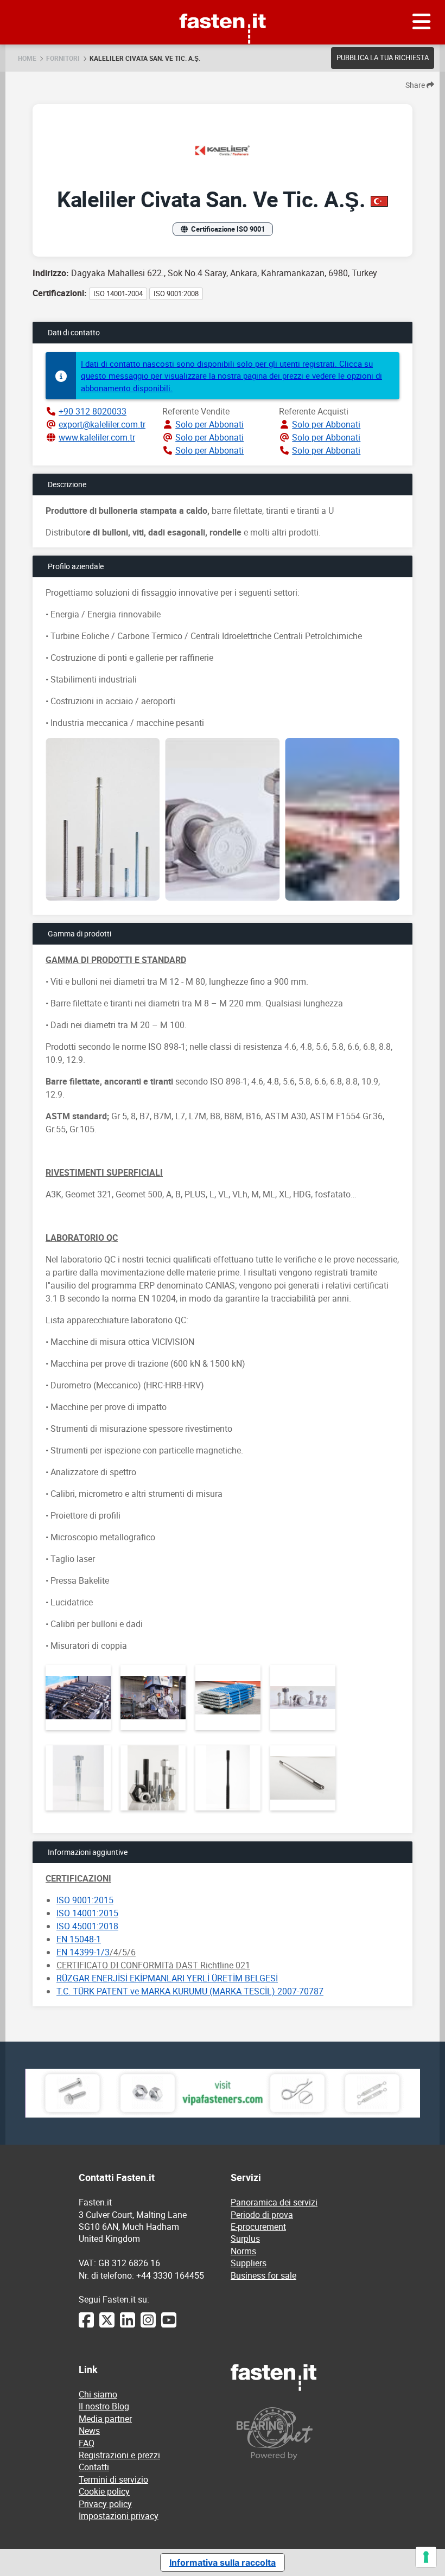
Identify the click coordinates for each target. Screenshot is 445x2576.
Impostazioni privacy (119, 2516)
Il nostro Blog (104, 2406)
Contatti (94, 2467)
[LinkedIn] (128, 2325)
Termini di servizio (113, 2479)
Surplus (245, 2239)
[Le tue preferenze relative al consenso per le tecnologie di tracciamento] (426, 2557)
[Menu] (422, 22)
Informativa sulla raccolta (223, 2562)
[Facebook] (86, 2325)
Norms (243, 2251)
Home (27, 58)
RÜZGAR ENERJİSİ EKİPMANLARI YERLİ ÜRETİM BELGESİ (167, 1978)
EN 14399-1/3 (83, 1952)
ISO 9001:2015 (85, 1900)
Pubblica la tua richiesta (383, 58)
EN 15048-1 (79, 1939)
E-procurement (258, 2227)
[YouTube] (169, 2325)
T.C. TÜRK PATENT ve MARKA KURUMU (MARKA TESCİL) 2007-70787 (190, 1991)
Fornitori (63, 58)
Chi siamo (98, 2394)
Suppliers (249, 2263)
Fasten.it (223, 4)
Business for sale (263, 2275)
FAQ (87, 2443)
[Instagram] (148, 2325)
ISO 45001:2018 (87, 1926)
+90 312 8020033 (93, 411)
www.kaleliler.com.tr (97, 437)
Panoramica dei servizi (274, 2202)
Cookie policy (104, 2491)
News (89, 2431)
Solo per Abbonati (209, 424)
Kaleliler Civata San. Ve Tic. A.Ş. (145, 58)
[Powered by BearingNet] (298, 2434)
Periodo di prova (262, 2215)
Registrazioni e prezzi (119, 2455)
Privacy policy (105, 2504)
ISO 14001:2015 (87, 1913)
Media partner (105, 2419)
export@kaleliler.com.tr (102, 424)
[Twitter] (107, 2325)
